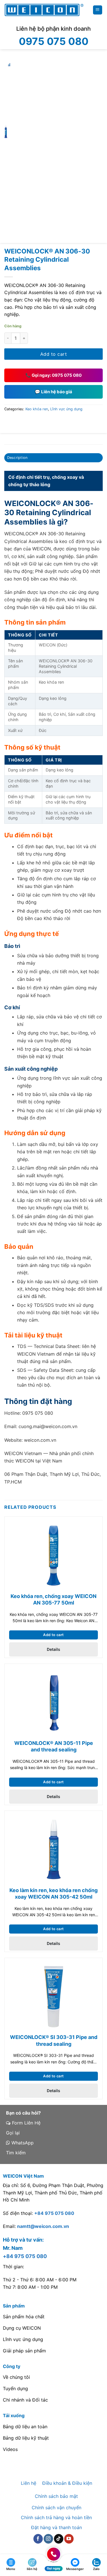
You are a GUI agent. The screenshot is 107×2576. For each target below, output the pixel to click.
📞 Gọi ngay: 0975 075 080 (53, 375)
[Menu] (98, 10)
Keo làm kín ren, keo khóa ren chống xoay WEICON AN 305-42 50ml (53, 1893)
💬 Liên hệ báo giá (53, 392)
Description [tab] (17, 458)
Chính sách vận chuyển (56, 2508)
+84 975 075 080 (54, 2213)
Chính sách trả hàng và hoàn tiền (56, 2517)
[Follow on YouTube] (69, 2539)
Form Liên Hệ (26, 2123)
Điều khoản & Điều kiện (67, 2483)
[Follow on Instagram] (48, 2539)
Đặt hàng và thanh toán (56, 2527)
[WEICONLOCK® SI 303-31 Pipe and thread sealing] (54, 1997)
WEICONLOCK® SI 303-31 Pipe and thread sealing (54, 2040)
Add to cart (53, 354)
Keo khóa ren (37, 409)
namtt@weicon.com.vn (43, 2226)
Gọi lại (13, 2133)
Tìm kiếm (16, 2153)
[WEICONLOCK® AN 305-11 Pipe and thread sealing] (54, 1703)
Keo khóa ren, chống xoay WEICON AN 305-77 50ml (53, 1599)
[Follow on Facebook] (38, 2539)
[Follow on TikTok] (59, 2539)
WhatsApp (22, 2143)
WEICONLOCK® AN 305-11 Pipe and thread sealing (54, 1746)
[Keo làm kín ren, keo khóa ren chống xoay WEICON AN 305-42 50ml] (54, 1849)
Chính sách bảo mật (56, 2496)
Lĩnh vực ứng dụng (66, 409)
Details (53, 1649)
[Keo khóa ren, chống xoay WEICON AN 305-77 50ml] (54, 1555)
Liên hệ (29, 2483)
